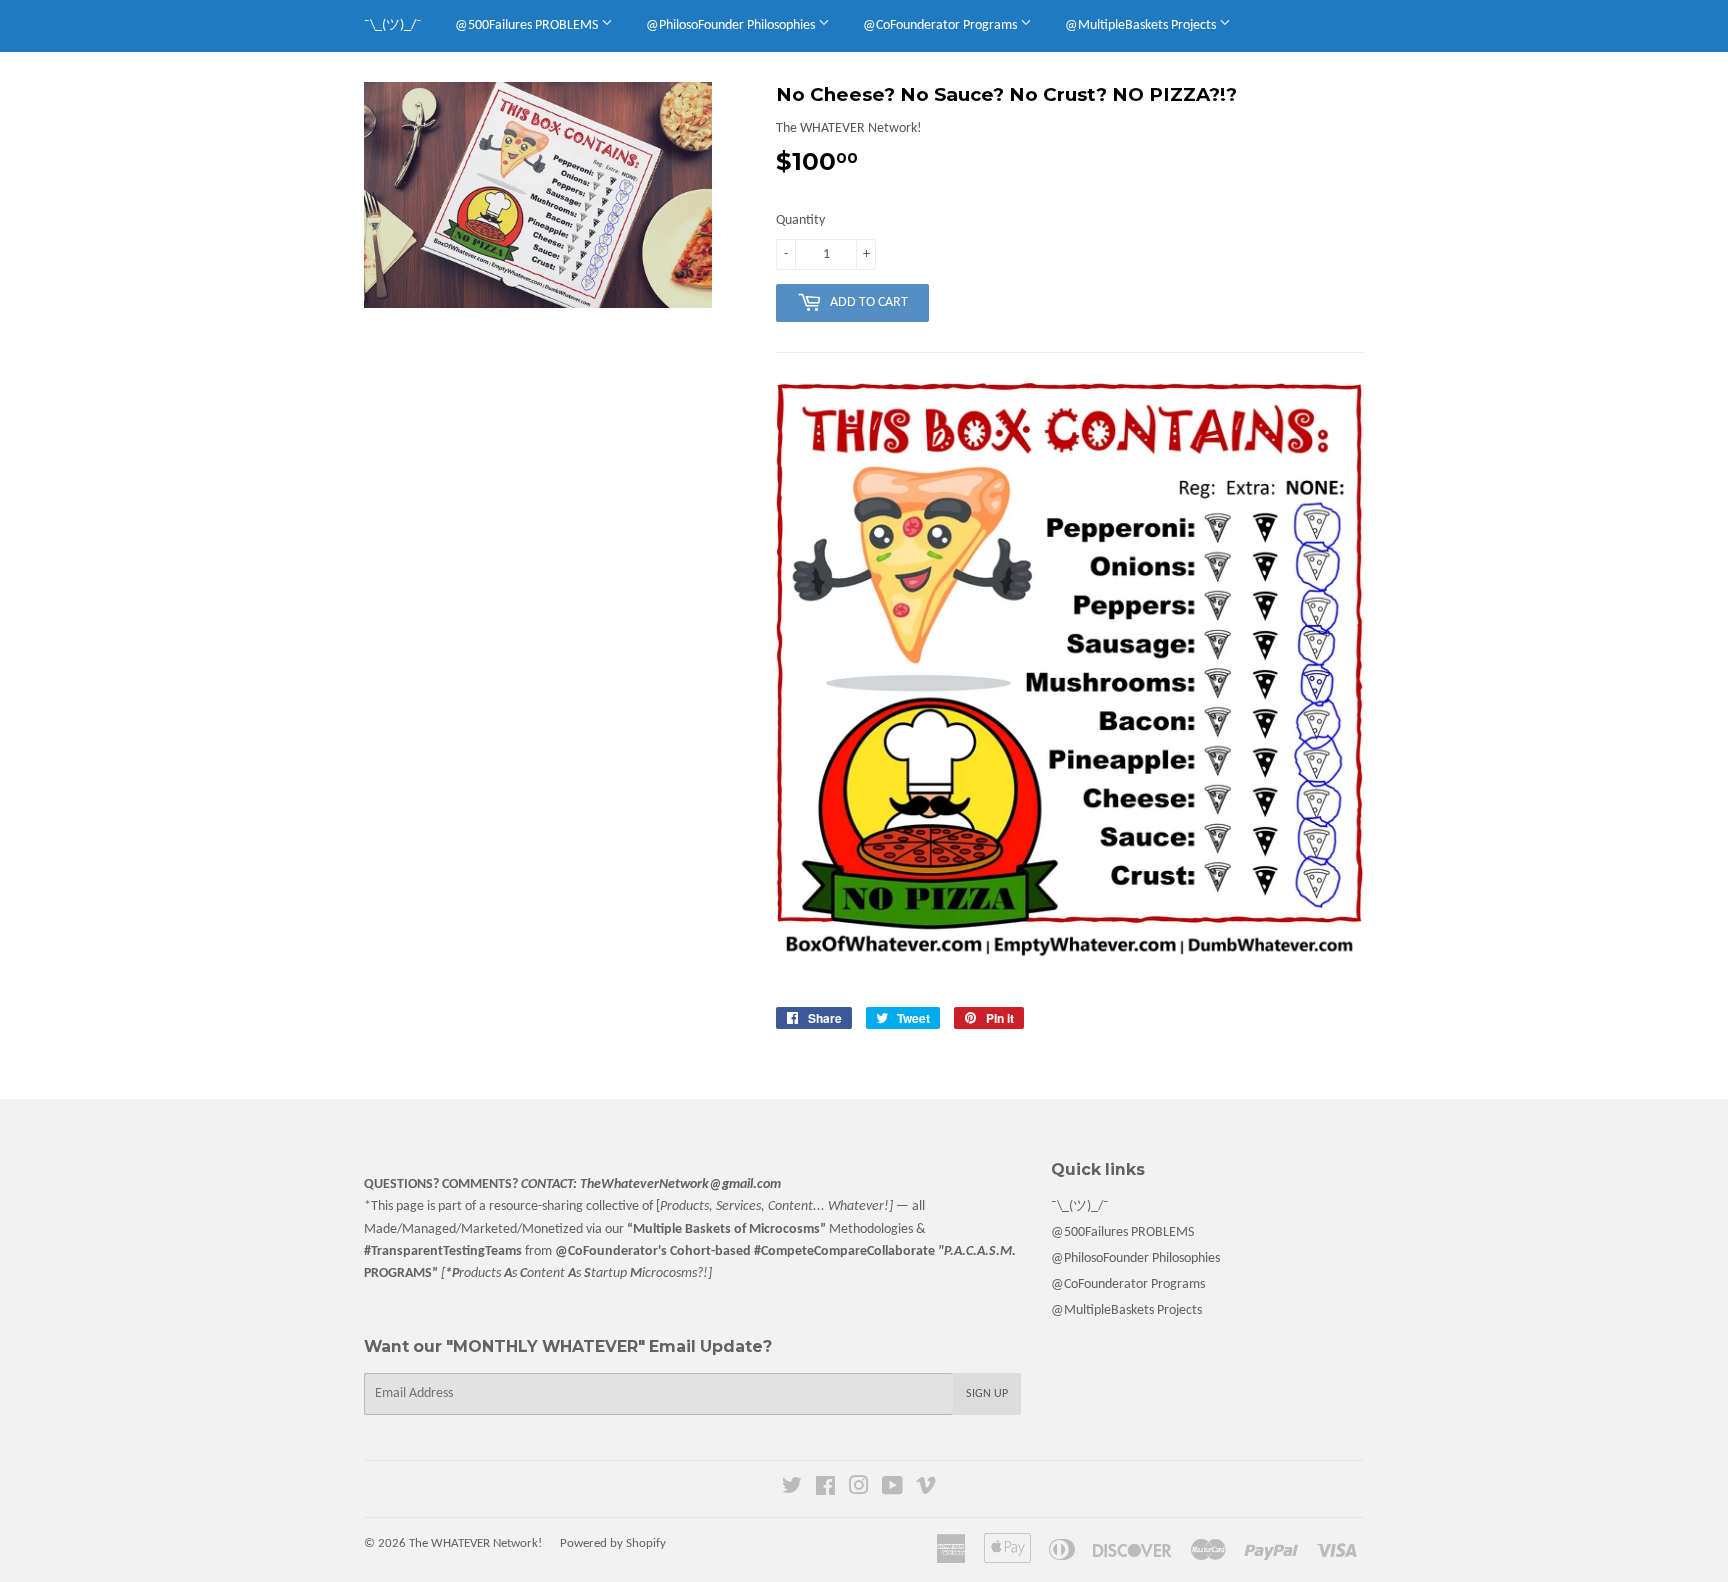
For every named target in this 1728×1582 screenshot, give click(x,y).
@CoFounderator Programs (941, 25)
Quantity (800, 220)
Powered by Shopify (613, 1543)
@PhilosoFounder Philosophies (732, 25)
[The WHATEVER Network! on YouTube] (892, 1489)
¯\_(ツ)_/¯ (393, 25)
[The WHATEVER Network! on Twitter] (792, 1489)
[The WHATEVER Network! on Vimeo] (926, 1489)
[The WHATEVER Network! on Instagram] (859, 1489)
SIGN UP (987, 1394)
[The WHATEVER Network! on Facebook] (825, 1489)
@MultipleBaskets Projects (1142, 25)
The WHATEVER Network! (475, 1543)
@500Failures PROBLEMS (528, 25)
